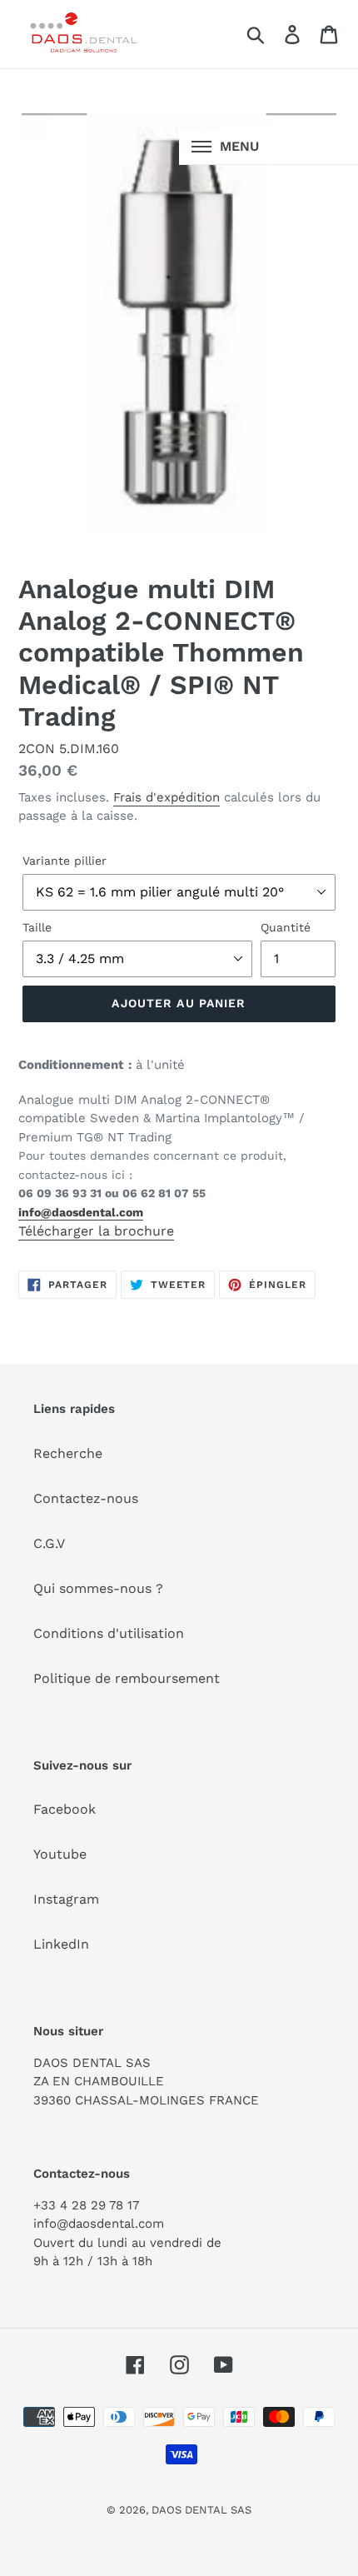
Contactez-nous (86, 1498)
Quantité (286, 927)
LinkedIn (61, 1944)
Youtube (60, 1854)
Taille (37, 927)
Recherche (68, 1453)
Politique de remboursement (127, 1678)
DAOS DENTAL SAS (201, 2510)
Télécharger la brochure (96, 1231)
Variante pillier (65, 861)
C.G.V (49, 1543)
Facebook (65, 1809)
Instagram (66, 1899)
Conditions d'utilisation (109, 1633)
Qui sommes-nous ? (98, 1588)
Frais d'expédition (167, 797)
